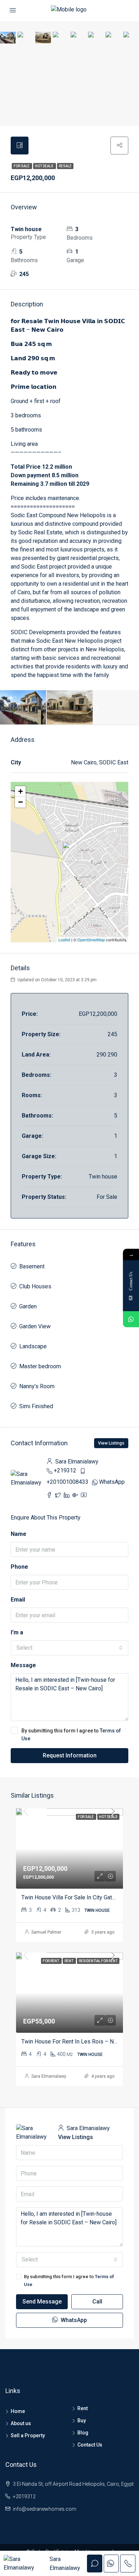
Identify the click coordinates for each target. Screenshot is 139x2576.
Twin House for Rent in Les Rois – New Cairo (78, 2042)
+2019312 (24, 2496)
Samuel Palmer (46, 1932)
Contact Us (90, 2445)
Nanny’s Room (37, 1386)
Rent (83, 2408)
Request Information (70, 1755)
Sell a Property (28, 2435)
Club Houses (35, 1286)
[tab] (20, 146)
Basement (32, 1266)
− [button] (20, 802)
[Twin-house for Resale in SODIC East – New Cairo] (70, 852)
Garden (28, 1306)
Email (18, 1600)
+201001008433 (68, 1482)
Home (18, 2411)
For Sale (22, 166)
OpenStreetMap (91, 940)
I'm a (17, 1632)
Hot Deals (45, 166)
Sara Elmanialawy (49, 2076)
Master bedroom (40, 1366)
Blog (83, 2433)
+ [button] (20, 791)
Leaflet (64, 940)
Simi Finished (36, 1406)
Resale (65, 166)
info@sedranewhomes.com (45, 2509)
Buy (82, 2420)
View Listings (111, 1443)
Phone (19, 1567)
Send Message (42, 2302)
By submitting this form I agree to (71, 1735)
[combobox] (69, 1648)
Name (19, 1534)
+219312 (65, 1470)
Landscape (33, 1346)
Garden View (35, 1326)
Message (23, 1665)
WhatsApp (112, 1482)
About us (21, 2423)
